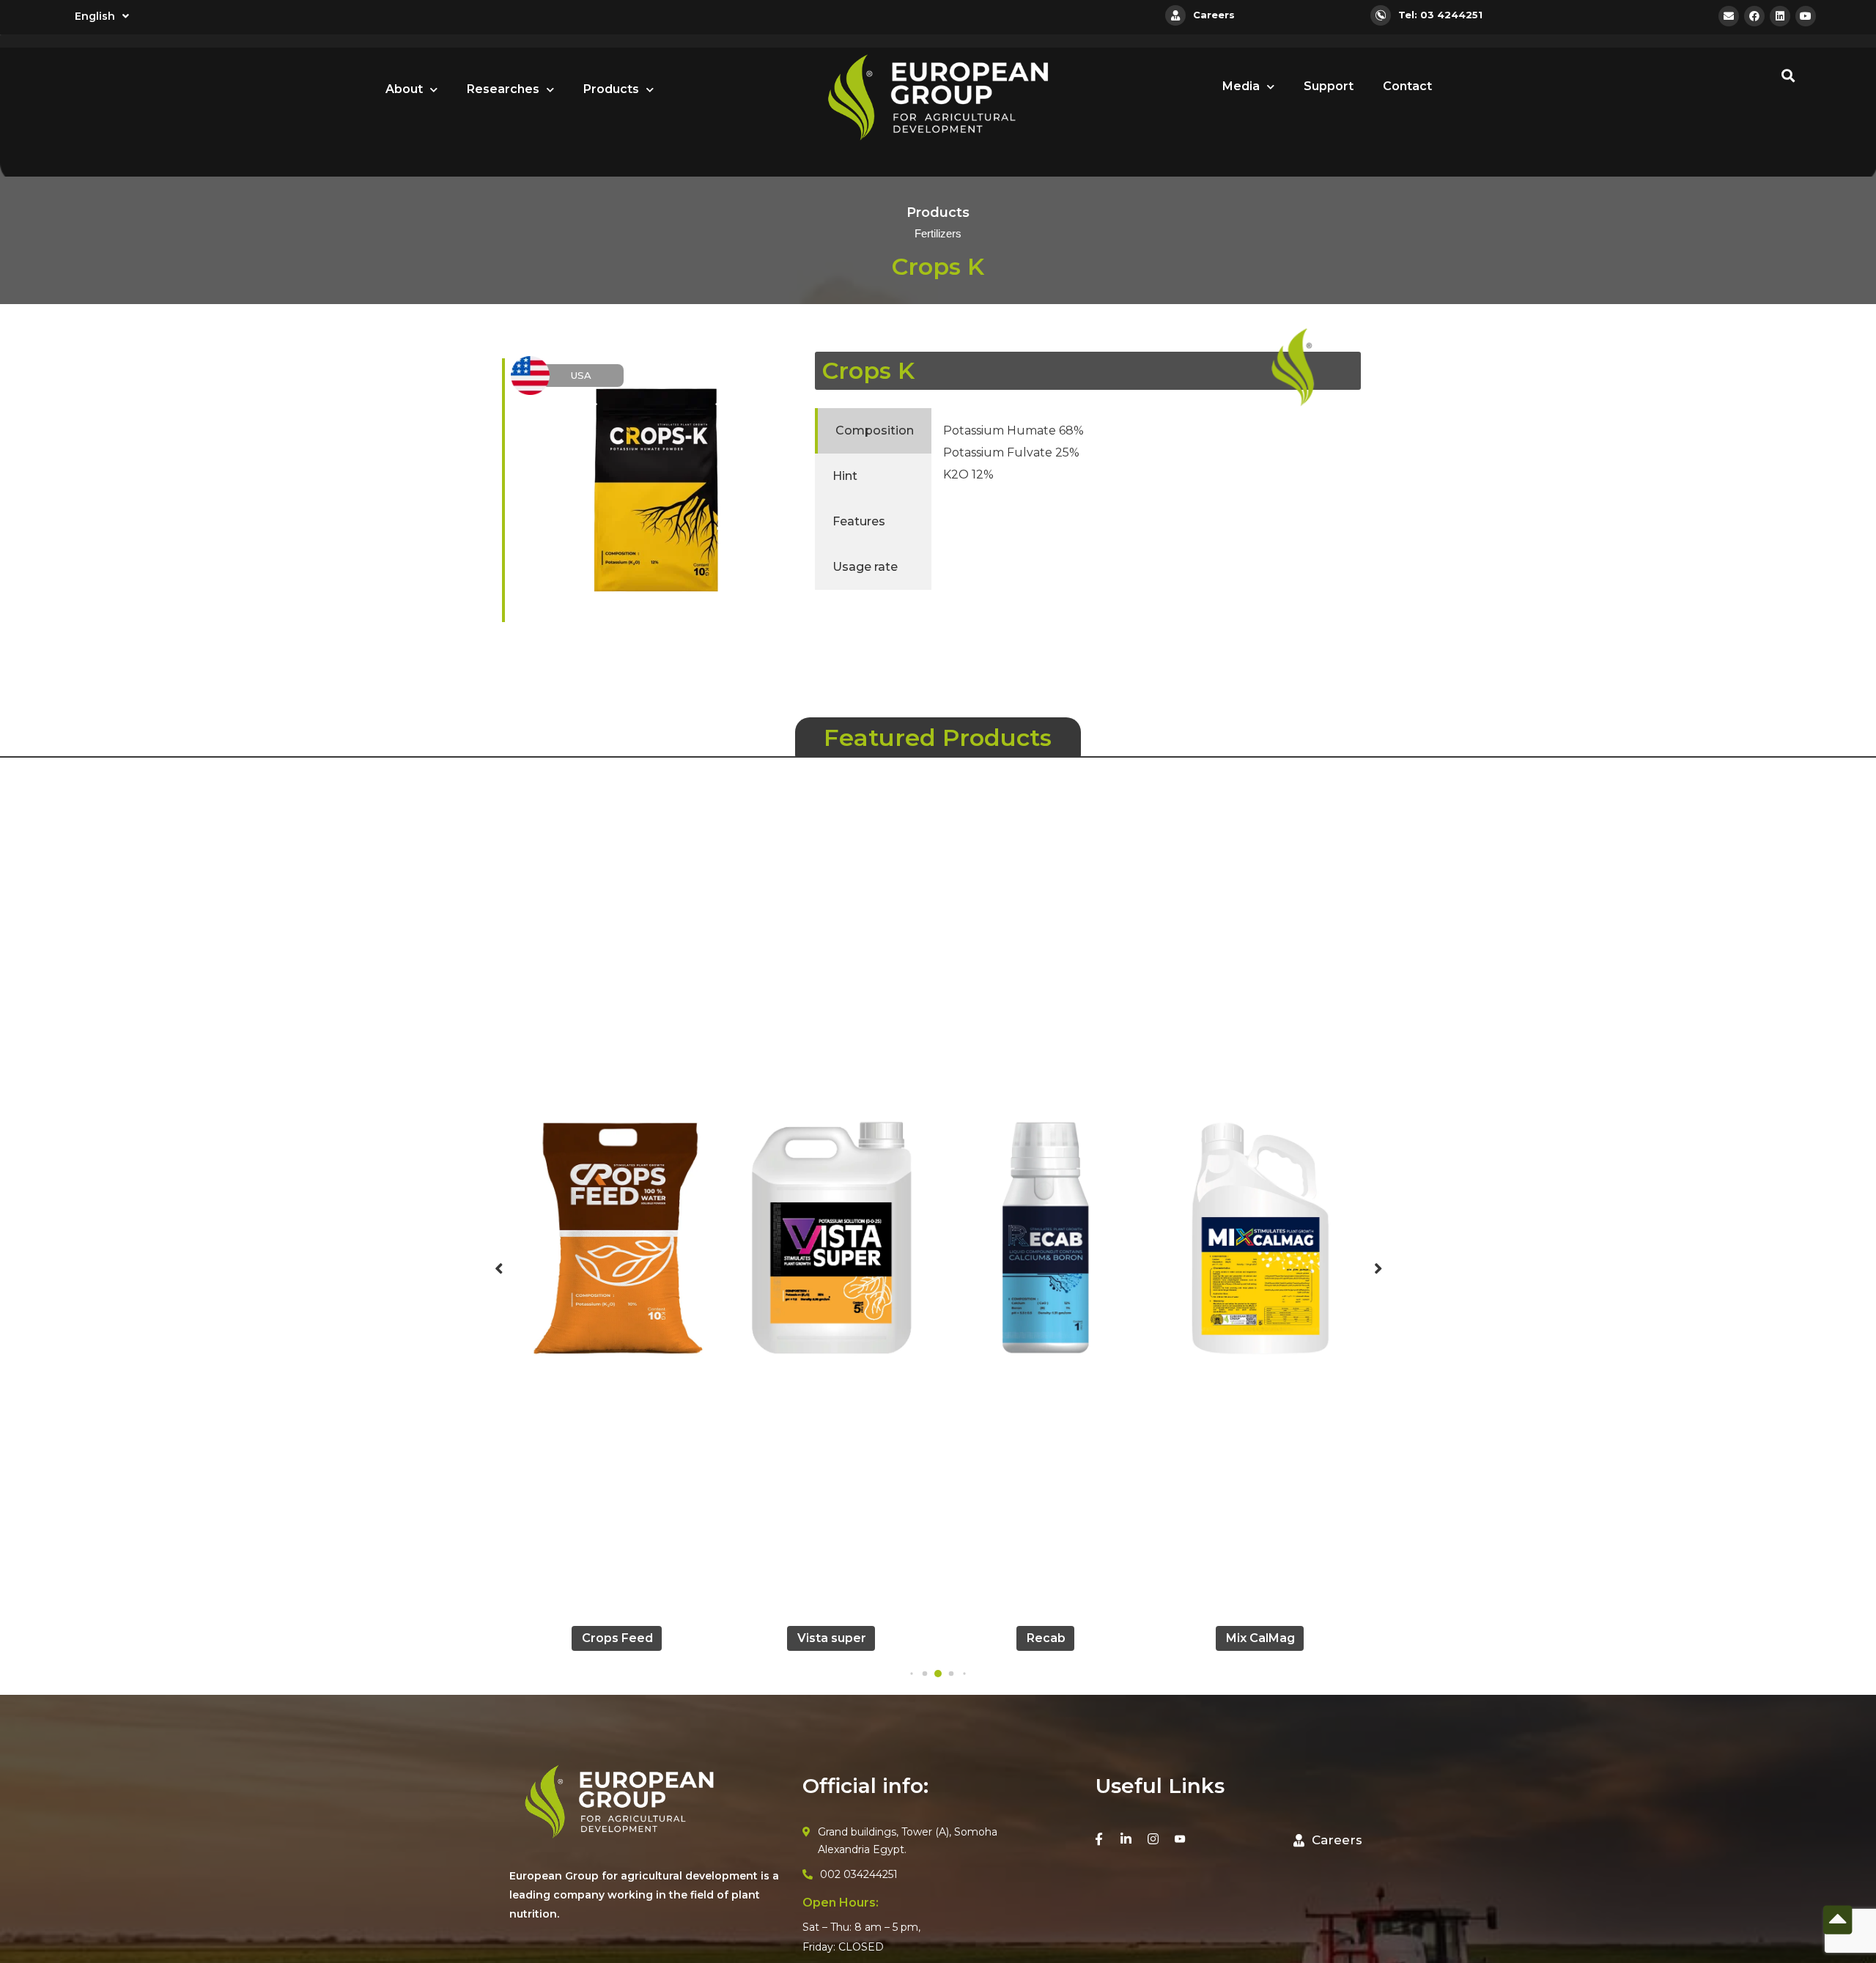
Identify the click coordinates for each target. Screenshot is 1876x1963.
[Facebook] (1754, 16)
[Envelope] (1729, 16)
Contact (1407, 86)
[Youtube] (1806, 16)
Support (1329, 86)
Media (1241, 86)
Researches (503, 89)
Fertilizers (938, 234)
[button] (911, 1673)
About (404, 89)
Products (611, 89)
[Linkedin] (1780, 16)
